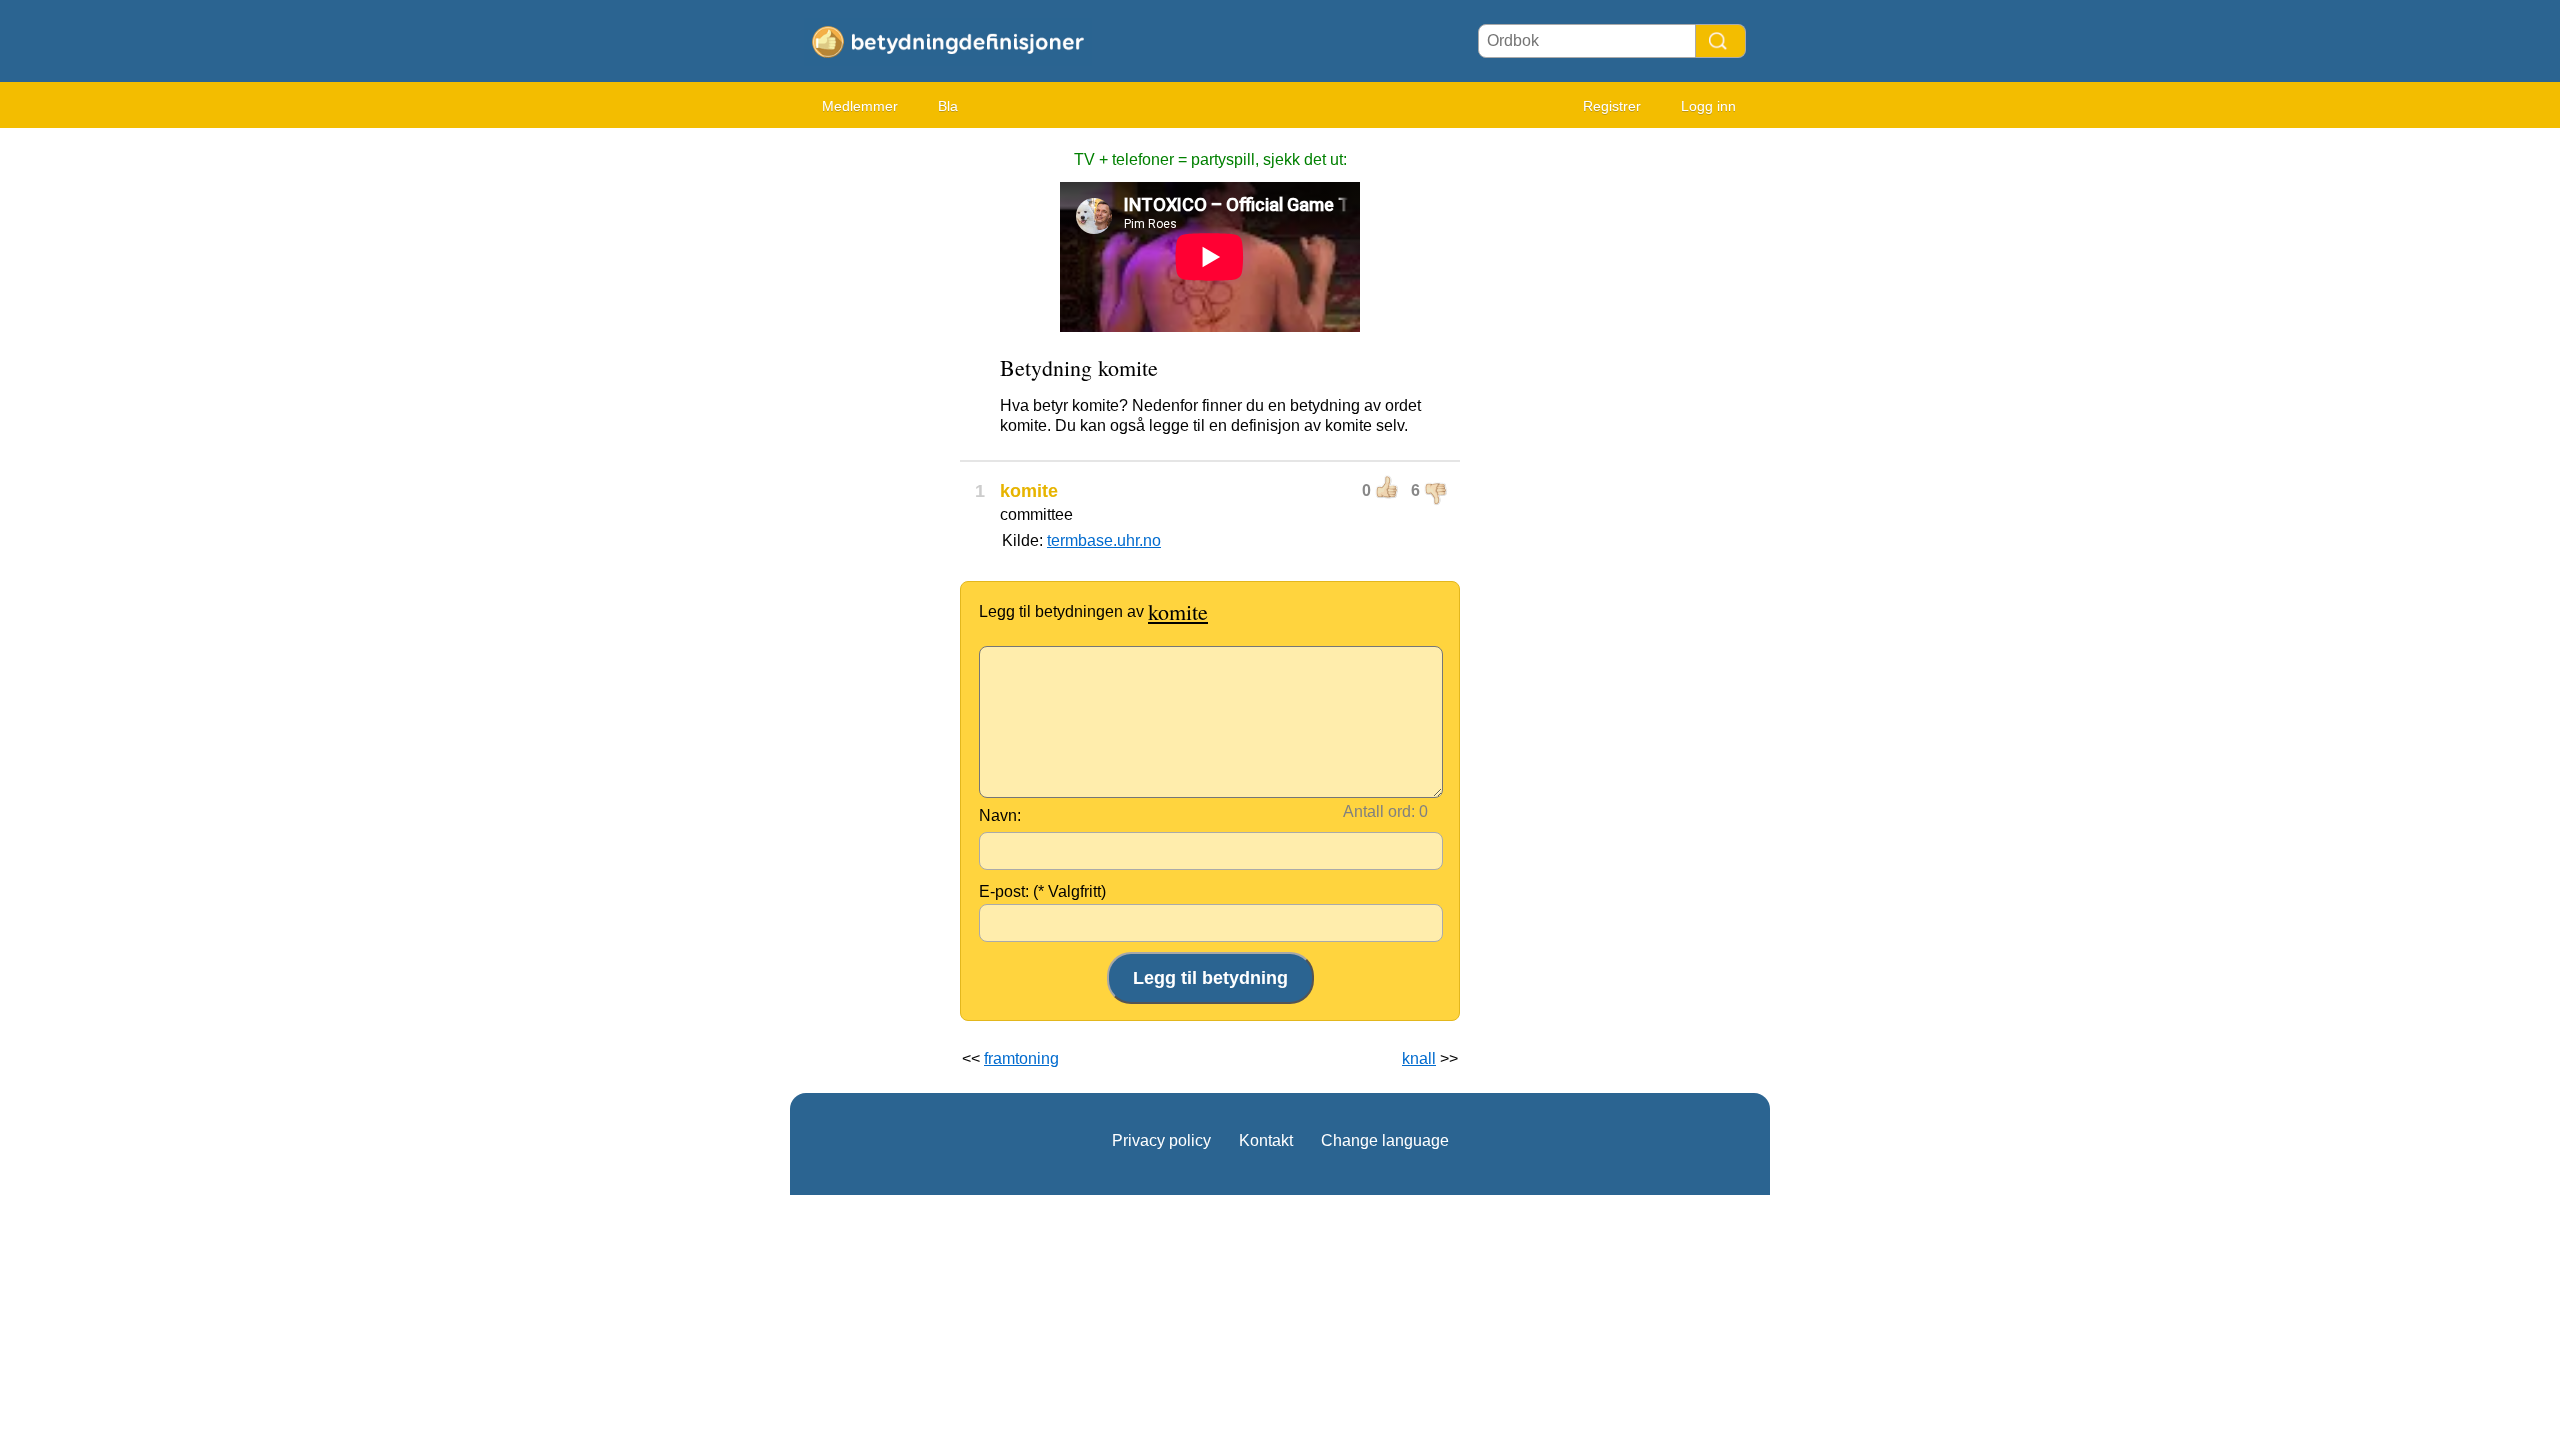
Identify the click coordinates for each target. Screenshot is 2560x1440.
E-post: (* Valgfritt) (1042, 891)
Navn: (1000, 815)
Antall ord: (1379, 811)
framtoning (1021, 1058)
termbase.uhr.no (1104, 540)
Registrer (1612, 106)
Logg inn (1708, 106)
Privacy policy (1161, 1140)
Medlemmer (860, 106)
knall (1419, 1058)
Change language (1385, 1140)
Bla (948, 106)
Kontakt (1266, 1140)
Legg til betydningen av (1093, 611)
